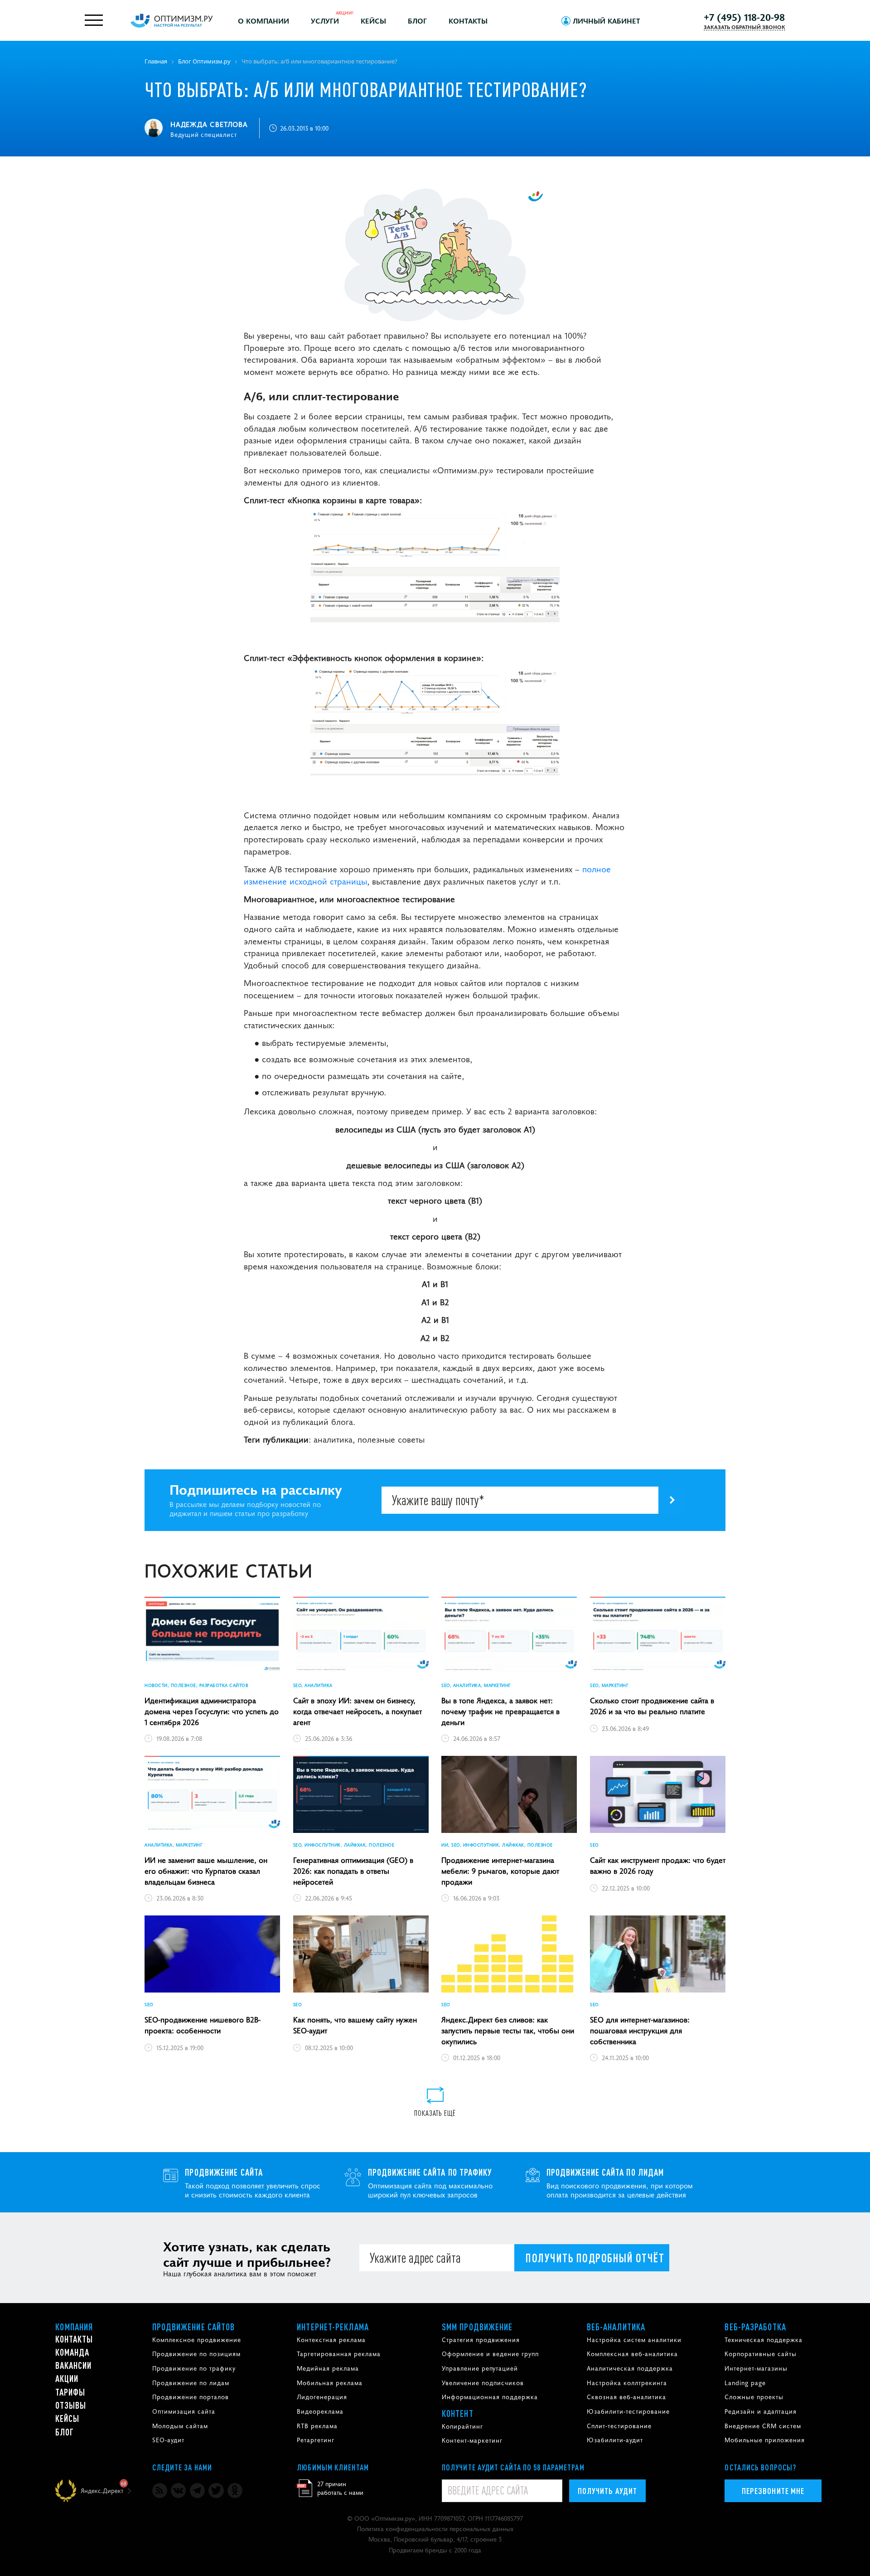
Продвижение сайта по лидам (605, 2172)
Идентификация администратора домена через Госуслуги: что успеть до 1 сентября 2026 (212, 1711)
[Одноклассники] (235, 2491)
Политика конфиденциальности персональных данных (435, 2528)
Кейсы (373, 20)
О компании (263, 20)
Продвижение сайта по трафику (430, 2172)
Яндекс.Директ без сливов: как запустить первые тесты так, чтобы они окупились (508, 2030)
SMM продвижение (477, 2327)
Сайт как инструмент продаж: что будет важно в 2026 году (658, 1865)
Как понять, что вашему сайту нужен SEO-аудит (355, 2025)
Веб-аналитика (616, 2327)
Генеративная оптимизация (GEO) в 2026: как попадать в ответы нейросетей (353, 1871)
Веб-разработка (755, 2327)
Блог (417, 20)
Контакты (468, 20)
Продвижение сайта (224, 2172)
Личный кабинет (607, 20)
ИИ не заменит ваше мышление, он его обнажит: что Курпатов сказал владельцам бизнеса (206, 1871)
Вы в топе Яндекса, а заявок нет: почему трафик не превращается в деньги (500, 1711)
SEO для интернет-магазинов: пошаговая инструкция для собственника (640, 2030)
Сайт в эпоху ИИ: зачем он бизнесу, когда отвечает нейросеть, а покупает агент (358, 1711)
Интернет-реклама (333, 2327)
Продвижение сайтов (194, 2327)
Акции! (345, 12)
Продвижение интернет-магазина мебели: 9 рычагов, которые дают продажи (500, 1871)
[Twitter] (216, 2491)
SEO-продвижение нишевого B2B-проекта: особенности (203, 2025)
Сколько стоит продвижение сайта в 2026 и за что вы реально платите (652, 1706)
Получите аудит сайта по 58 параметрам (513, 2467)
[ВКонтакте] (178, 2491)
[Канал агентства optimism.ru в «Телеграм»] (197, 2491)
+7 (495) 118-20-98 (744, 17)
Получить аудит (607, 2491)
